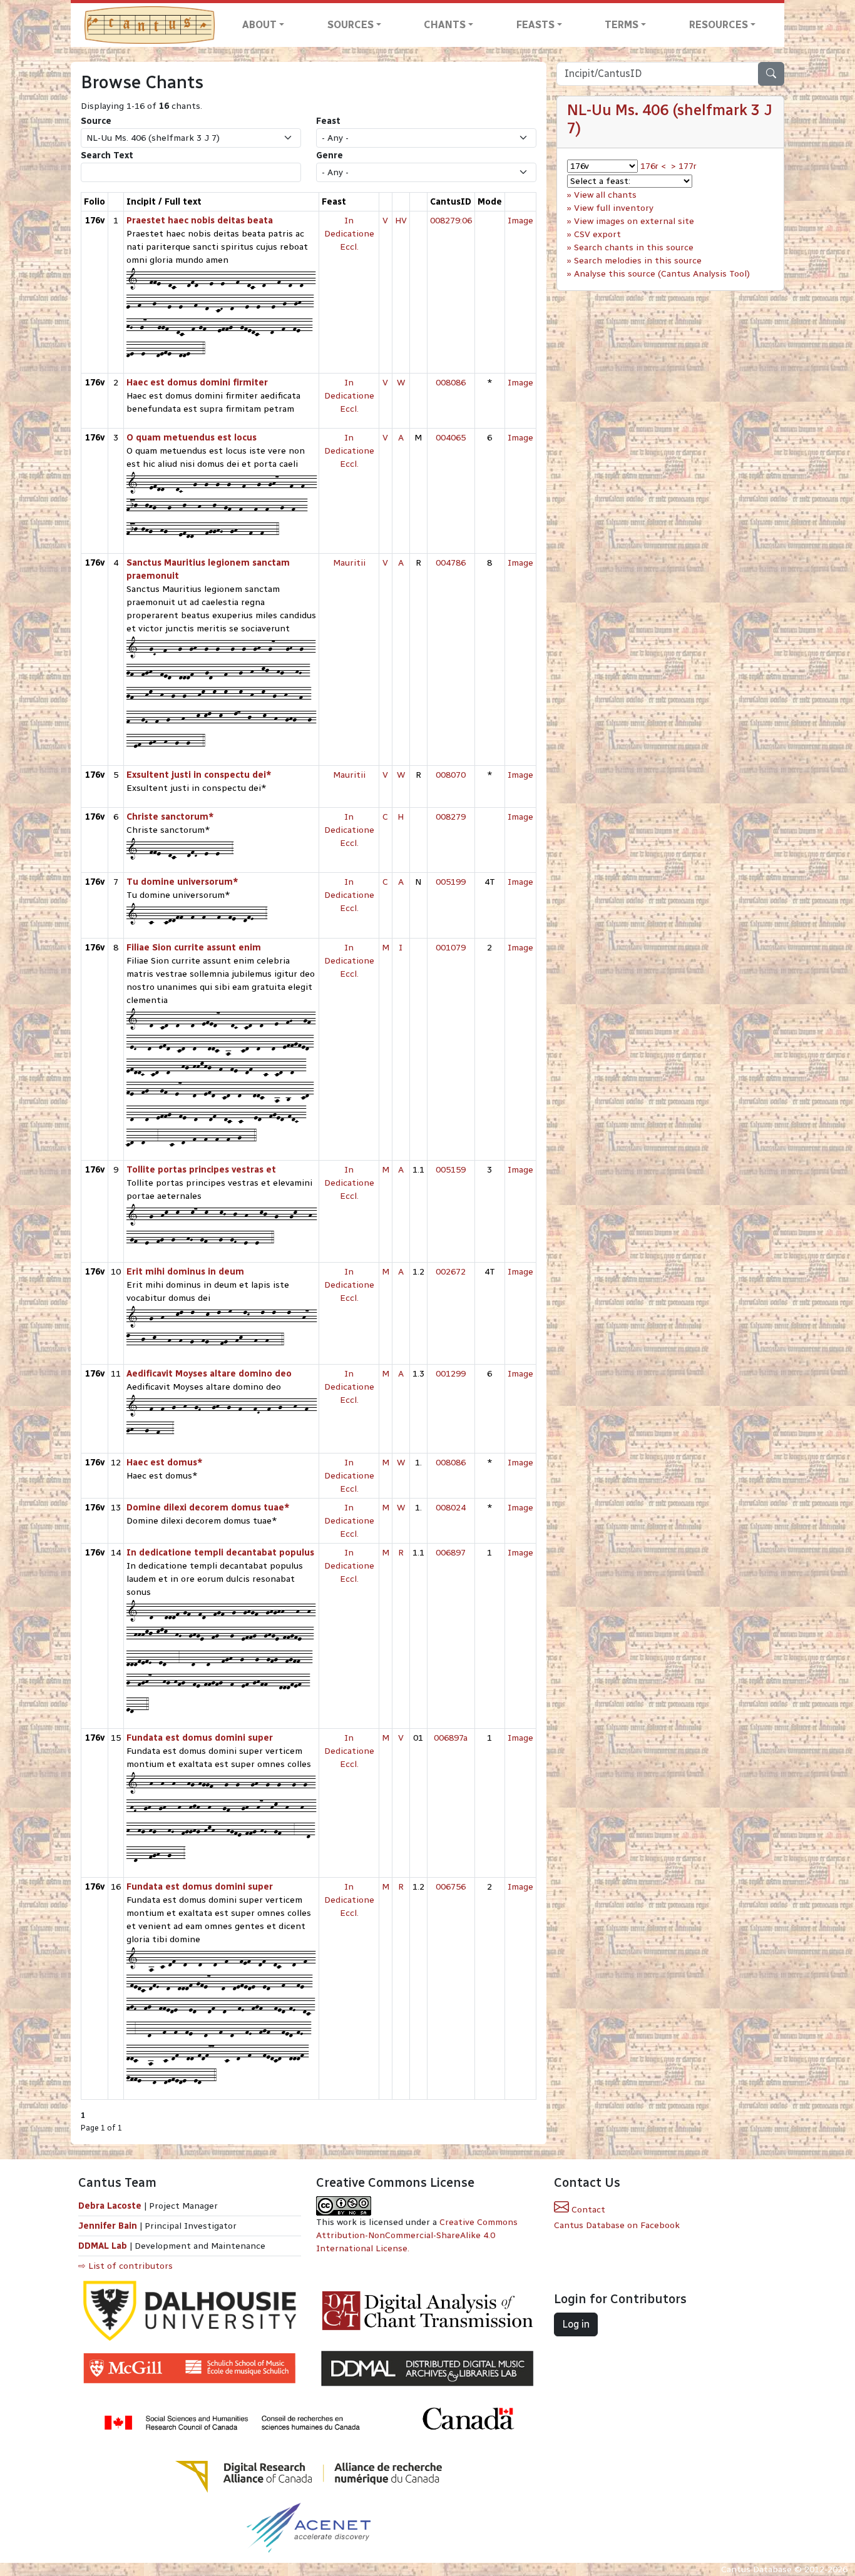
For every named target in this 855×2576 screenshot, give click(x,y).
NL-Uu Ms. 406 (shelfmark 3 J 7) (670, 119)
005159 (451, 1170)
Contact (587, 2210)
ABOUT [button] (259, 25)
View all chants (605, 195)
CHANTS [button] (445, 25)
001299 (451, 1374)
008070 (451, 775)
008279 (451, 817)
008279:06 (451, 221)
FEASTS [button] (535, 25)
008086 (451, 383)
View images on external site (634, 221)
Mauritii (349, 563)
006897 (451, 1553)
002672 (451, 1272)
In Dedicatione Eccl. (349, 234)
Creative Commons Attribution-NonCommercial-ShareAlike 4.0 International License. (417, 2235)
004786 (451, 563)
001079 (451, 948)
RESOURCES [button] (719, 25)
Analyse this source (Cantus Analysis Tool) (662, 274)
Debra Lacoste (110, 2206)
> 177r (684, 166)
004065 (451, 438)
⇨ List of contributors (125, 2266)
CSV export (597, 234)
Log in (576, 2324)
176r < (653, 166)
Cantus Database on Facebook (617, 2225)
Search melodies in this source (638, 261)
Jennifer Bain (109, 2226)
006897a (451, 1738)
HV (401, 221)
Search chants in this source (634, 247)
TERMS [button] (622, 25)
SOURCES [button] (351, 25)
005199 (451, 882)
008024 (451, 1508)
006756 (451, 1887)
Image (520, 221)
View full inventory (614, 208)
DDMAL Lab (103, 2246)
